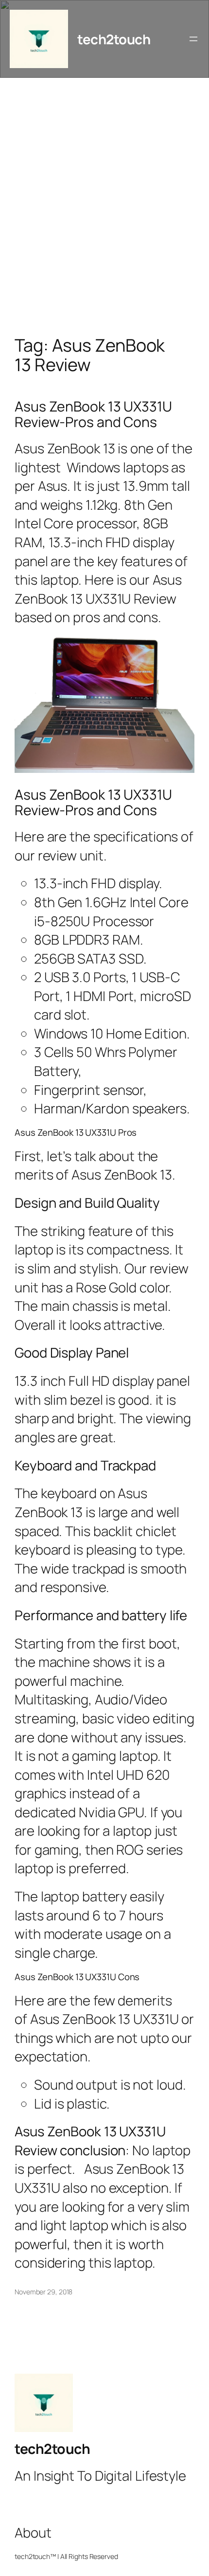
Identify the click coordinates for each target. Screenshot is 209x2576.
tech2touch (114, 39)
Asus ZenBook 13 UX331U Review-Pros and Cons (93, 414)
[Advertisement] (104, 216)
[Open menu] (193, 39)
